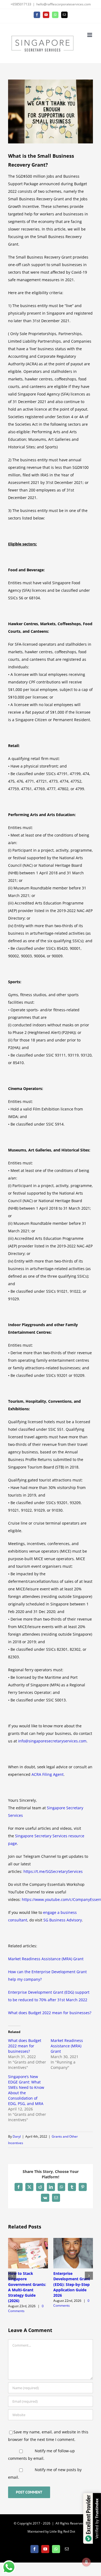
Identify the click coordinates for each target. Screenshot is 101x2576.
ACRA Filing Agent (48, 1774)
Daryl (17, 2136)
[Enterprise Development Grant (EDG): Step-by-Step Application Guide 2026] (73, 2240)
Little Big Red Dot (62, 2531)
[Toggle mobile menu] (90, 35)
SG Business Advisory (63, 1920)
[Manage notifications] (86, 2562)
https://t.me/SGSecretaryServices (53, 1871)
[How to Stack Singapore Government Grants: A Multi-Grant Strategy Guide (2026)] (28, 2240)
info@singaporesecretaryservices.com (52, 1741)
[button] (12, 2276)
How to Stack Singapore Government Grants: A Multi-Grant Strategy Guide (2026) (27, 2287)
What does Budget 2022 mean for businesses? (50, 2013)
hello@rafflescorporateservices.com (64, 4)
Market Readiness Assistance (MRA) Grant (46, 1959)
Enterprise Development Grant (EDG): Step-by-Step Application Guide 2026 (72, 2284)
